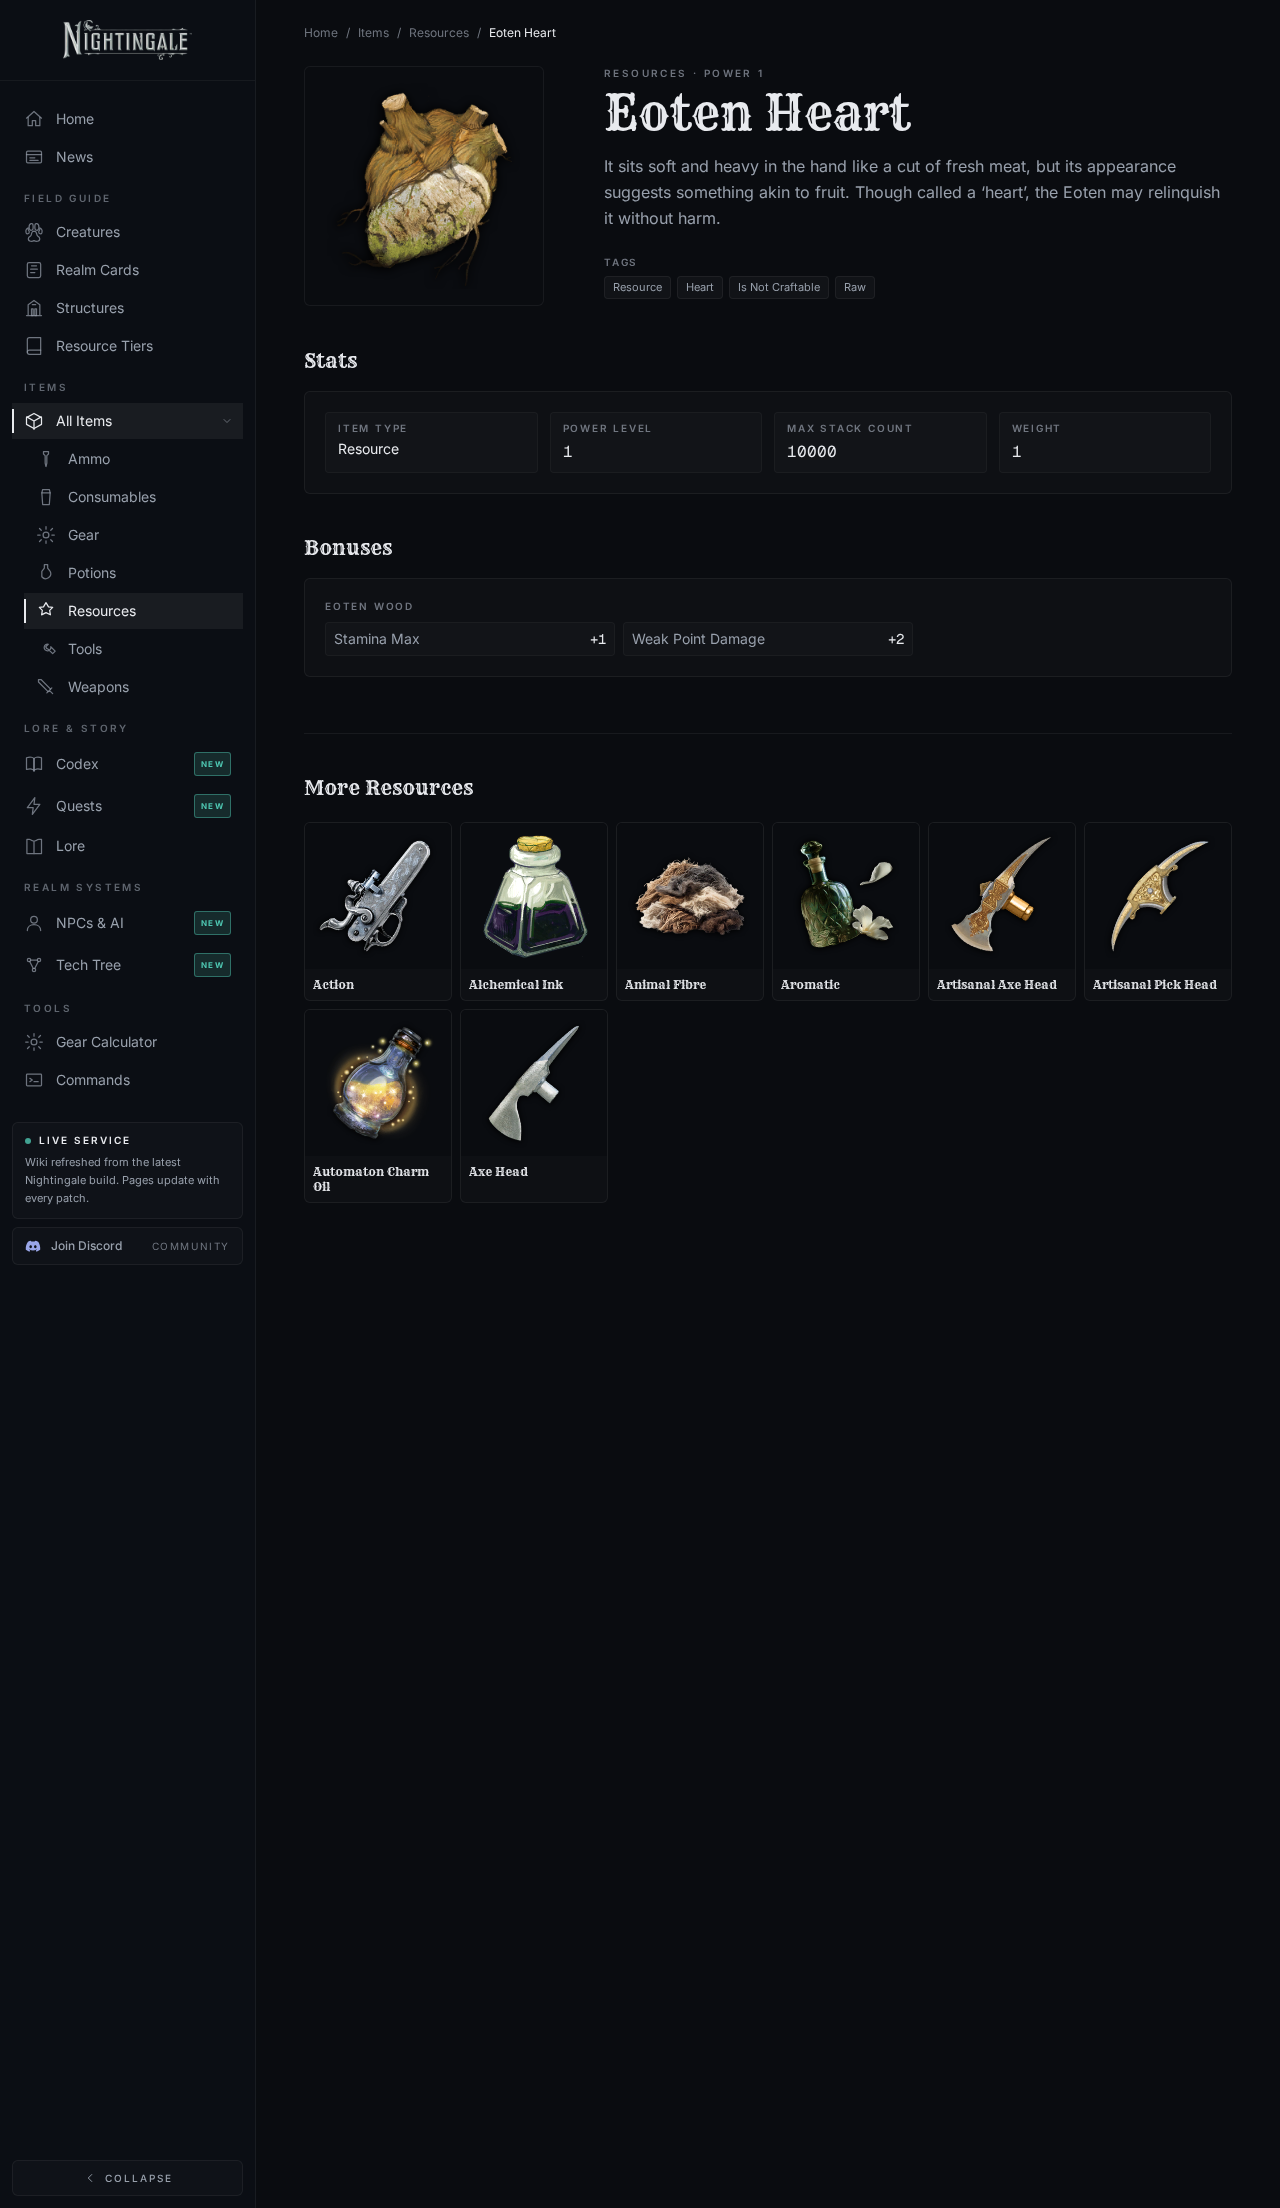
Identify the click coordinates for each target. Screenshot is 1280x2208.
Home (321, 32)
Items (373, 32)
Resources (439, 32)
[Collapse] (227, 421)
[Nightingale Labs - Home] (127, 40)
